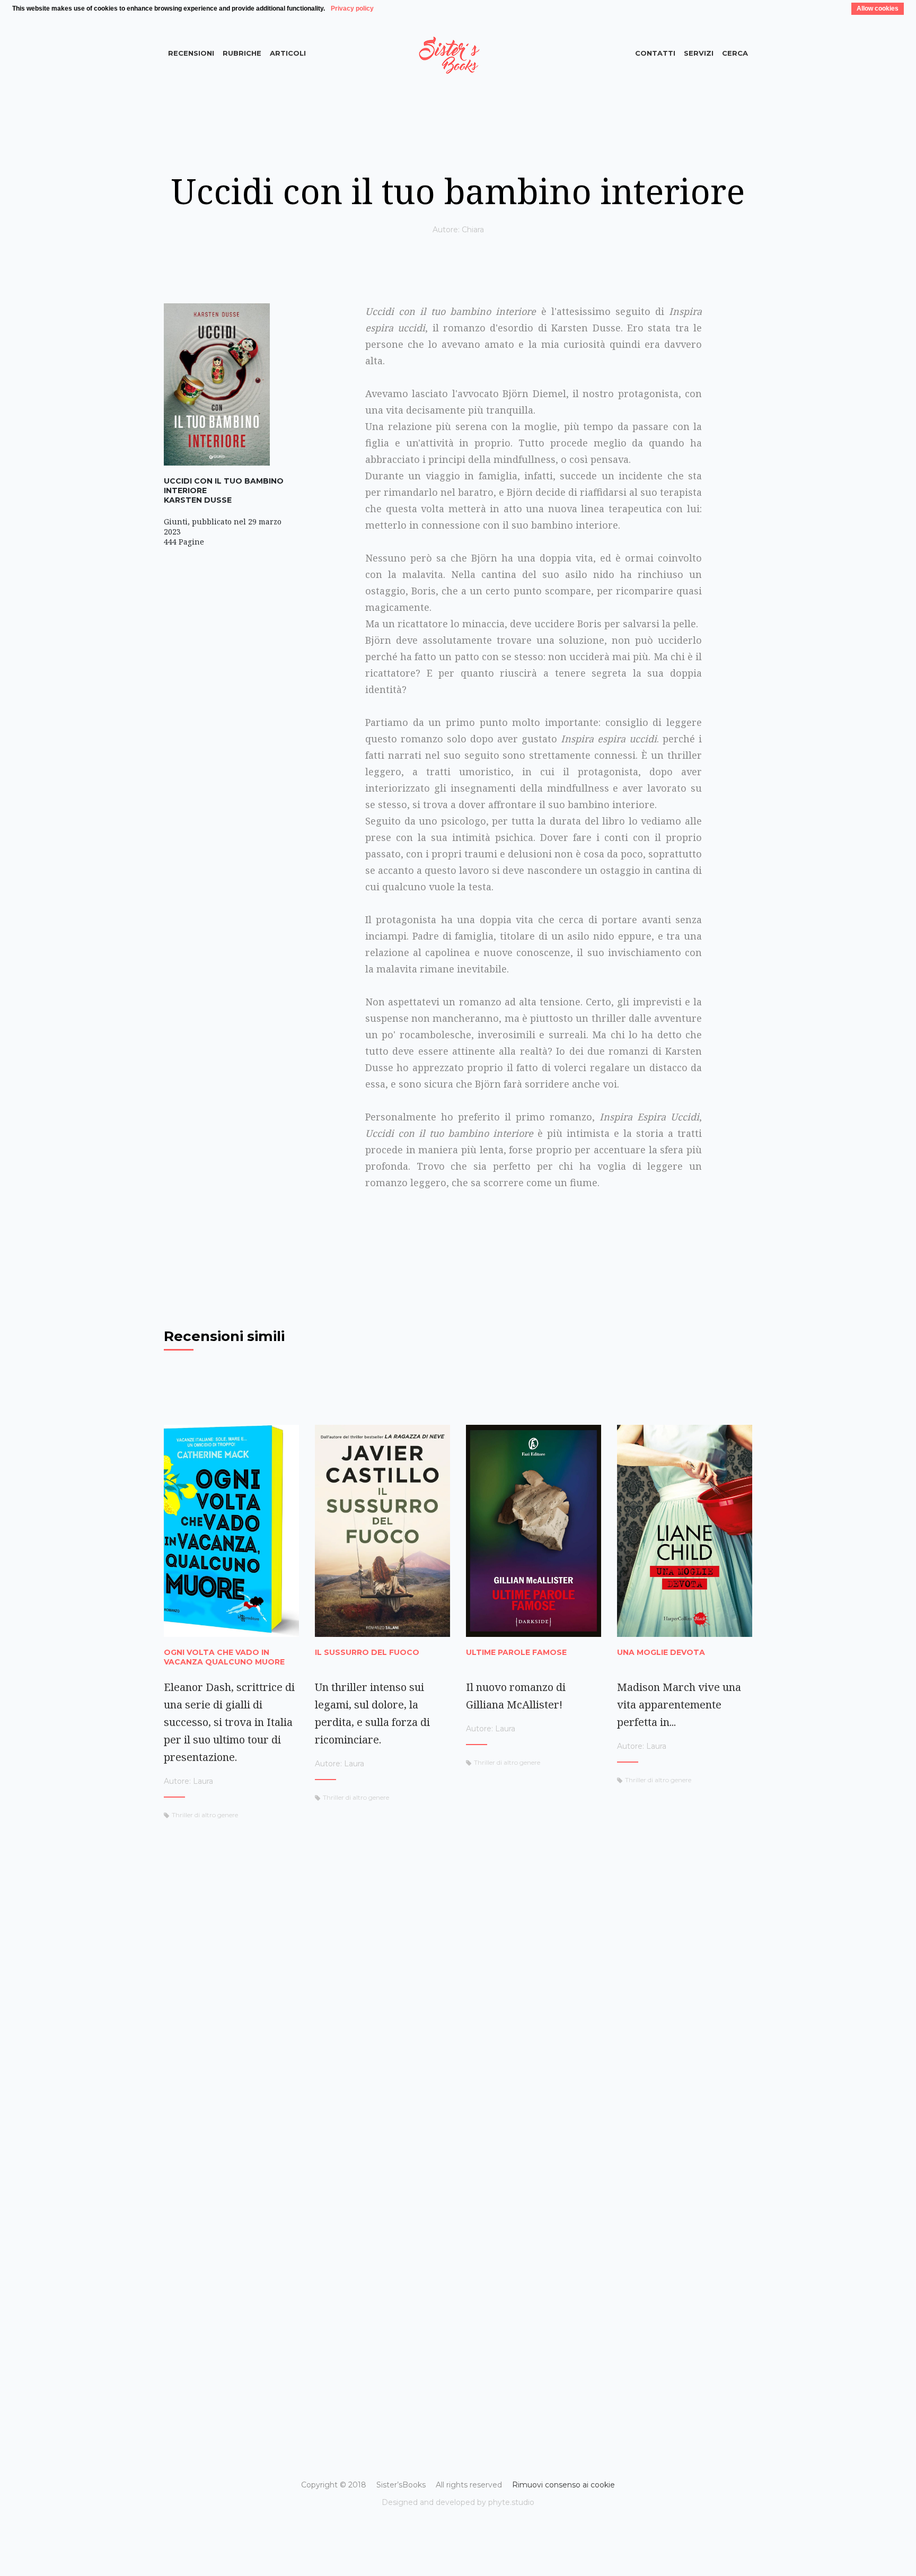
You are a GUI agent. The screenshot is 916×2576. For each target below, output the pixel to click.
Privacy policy (352, 8)
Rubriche (242, 53)
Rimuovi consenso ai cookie (563, 2485)
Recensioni (191, 53)
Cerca (735, 53)
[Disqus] (458, 1985)
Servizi (699, 53)
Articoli (288, 53)
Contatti (655, 53)
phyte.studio (511, 2502)
